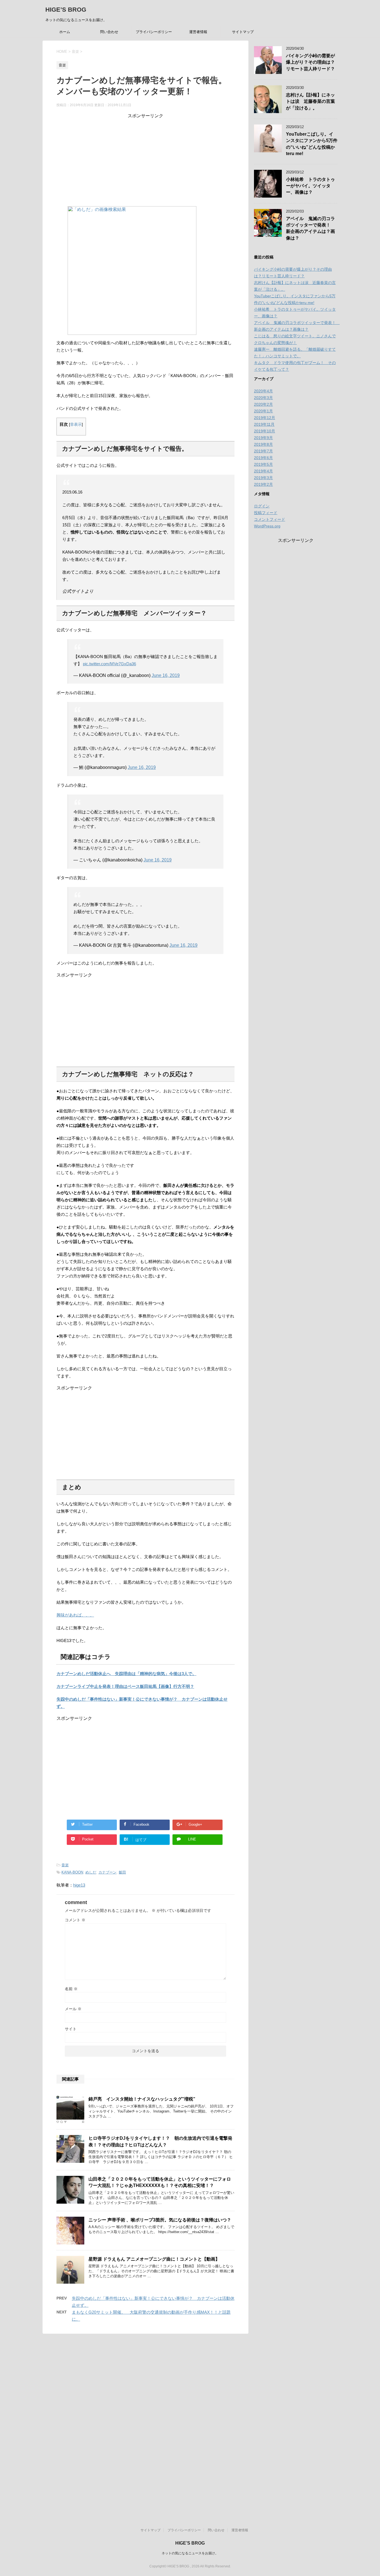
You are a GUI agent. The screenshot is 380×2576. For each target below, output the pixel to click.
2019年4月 (263, 471)
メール (73, 2009)
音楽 (65, 1865)
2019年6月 (263, 458)
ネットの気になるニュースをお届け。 (190, 2553)
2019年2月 (263, 484)
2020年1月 (263, 411)
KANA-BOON (72, 1872)
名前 (71, 1989)
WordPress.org (267, 526)
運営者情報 (198, 32)
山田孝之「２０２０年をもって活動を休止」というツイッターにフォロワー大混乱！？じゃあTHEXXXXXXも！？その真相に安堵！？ (160, 2182)
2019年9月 (263, 438)
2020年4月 (263, 391)
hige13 (79, 1885)
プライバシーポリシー (154, 32)
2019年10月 (265, 431)
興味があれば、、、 (75, 1615)
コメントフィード (270, 519)
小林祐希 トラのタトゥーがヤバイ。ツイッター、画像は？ (310, 186)
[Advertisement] (145, 158)
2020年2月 (263, 404)
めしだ (91, 1872)
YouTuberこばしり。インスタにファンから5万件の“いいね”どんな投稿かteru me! (312, 144)
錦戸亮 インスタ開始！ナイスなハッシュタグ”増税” (142, 2099)
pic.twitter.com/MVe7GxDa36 (109, 664)
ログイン (262, 506)
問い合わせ (109, 32)
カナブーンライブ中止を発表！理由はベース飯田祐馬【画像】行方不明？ (125, 1686)
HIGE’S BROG (66, 10)
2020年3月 (263, 398)
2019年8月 (263, 444)
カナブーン (108, 1872)
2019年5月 (263, 464)
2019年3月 (263, 478)
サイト (71, 2029)
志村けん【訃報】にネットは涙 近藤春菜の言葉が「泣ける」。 (310, 101)
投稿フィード (266, 513)
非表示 (76, 424)
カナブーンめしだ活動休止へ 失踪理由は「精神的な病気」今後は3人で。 (126, 1674)
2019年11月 (264, 424)
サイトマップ (243, 32)
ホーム (65, 32)
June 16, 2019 (166, 675)
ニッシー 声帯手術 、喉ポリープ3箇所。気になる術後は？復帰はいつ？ (160, 2220)
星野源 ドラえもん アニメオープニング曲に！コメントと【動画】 (154, 2259)
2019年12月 (265, 418)
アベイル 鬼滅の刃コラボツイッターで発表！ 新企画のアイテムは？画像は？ (310, 228)
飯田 (122, 1872)
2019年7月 (263, 451)
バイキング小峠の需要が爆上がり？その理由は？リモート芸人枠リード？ (310, 62)
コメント (75, 1920)
